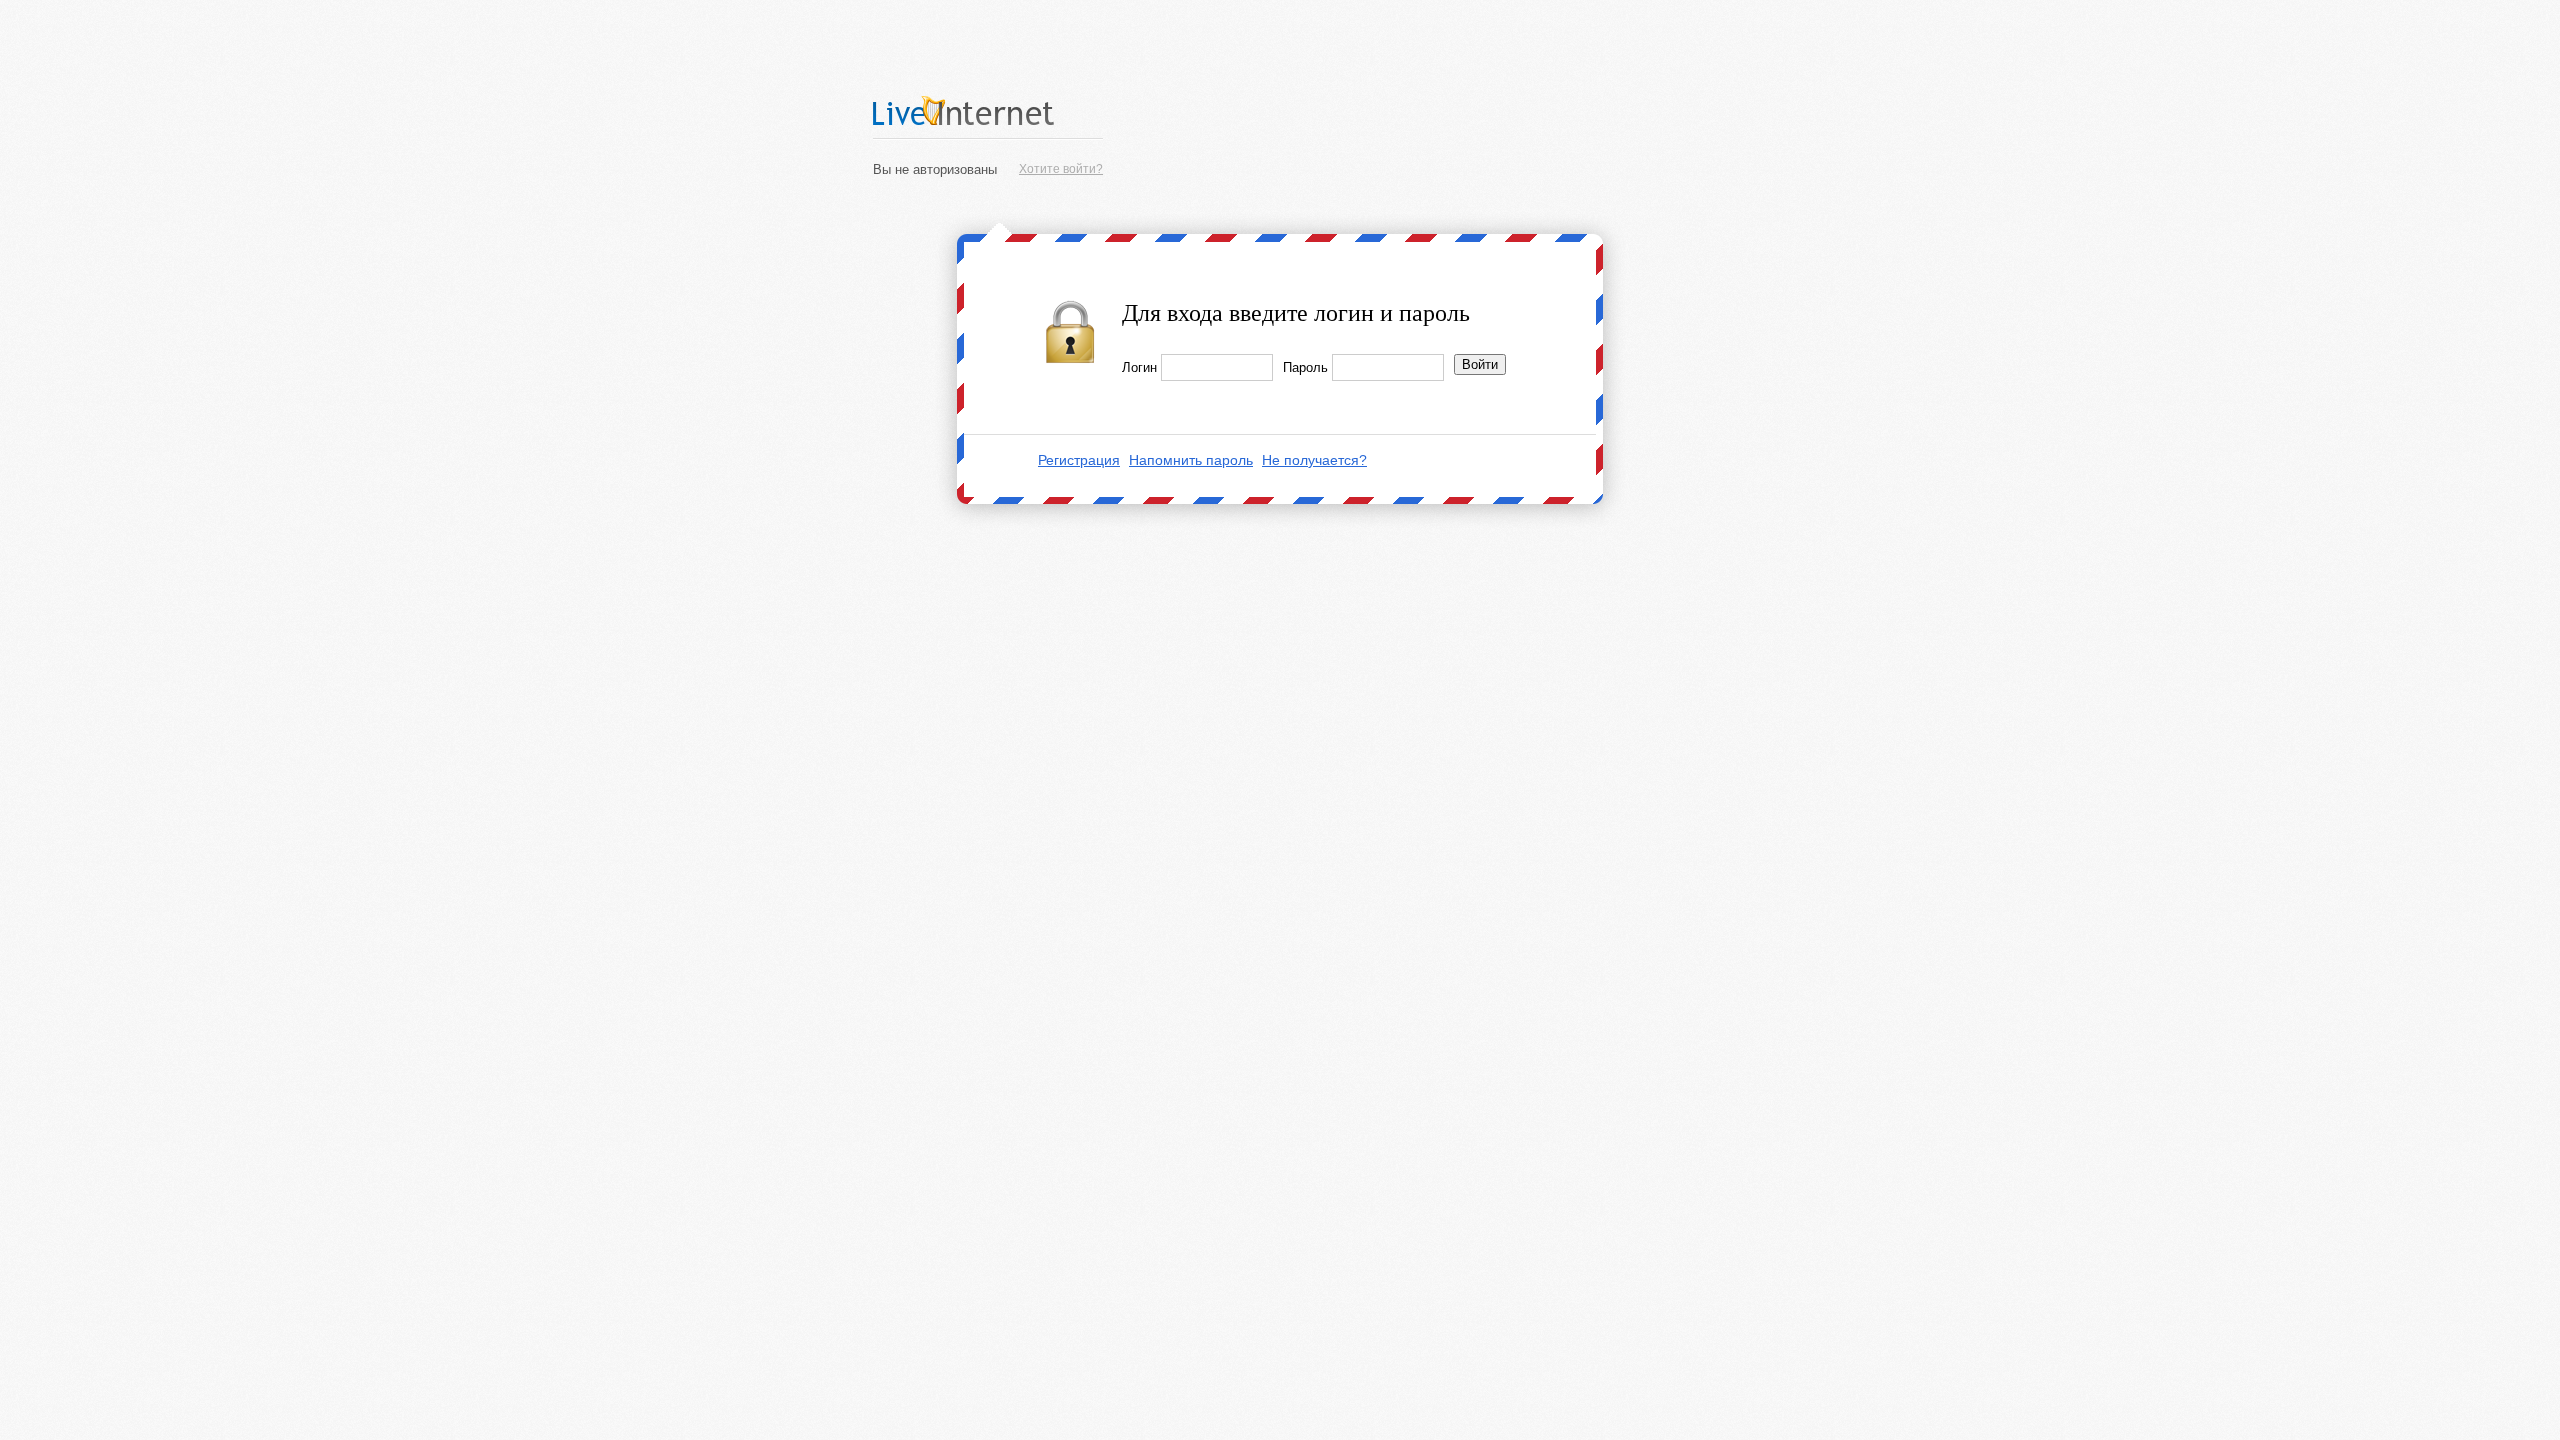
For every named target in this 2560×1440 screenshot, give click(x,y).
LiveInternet (988, 110)
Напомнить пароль (1191, 460)
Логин (1139, 367)
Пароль (1305, 367)
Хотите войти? (1061, 169)
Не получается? (1314, 460)
